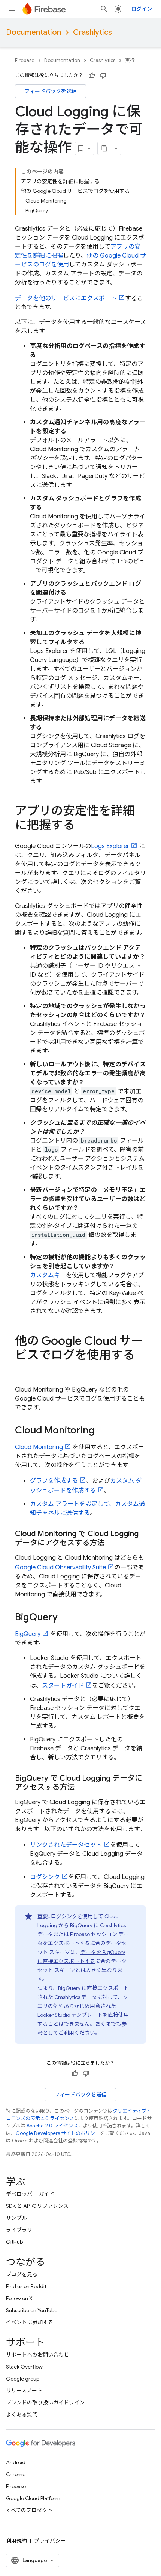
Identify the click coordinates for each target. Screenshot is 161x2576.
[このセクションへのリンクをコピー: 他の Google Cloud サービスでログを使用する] (22, 1370)
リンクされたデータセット (66, 1845)
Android (16, 2462)
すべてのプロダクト (29, 2510)
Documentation (34, 32)
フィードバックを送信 (51, 91)
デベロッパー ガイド (30, 2194)
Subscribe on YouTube (32, 2310)
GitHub (14, 2242)
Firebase (25, 60)
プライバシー (50, 2541)
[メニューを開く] (12, 9)
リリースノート (24, 2391)
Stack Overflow (24, 2367)
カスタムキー (48, 1275)
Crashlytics (92, 32)
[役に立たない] (103, 76)
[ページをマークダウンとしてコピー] (104, 148)
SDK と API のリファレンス (37, 2206)
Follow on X (19, 2298)
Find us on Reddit (26, 2286)
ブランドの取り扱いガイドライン (45, 2403)
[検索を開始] (104, 9)
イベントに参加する (30, 2322)
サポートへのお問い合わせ (37, 2355)
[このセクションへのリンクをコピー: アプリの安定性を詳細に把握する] (82, 826)
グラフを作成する (54, 1481)
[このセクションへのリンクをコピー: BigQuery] (65, 1618)
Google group (23, 2379)
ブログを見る (22, 2274)
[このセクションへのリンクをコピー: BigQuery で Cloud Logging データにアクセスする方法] (82, 1787)
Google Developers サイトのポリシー (58, 2133)
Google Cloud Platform (33, 2498)
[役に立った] (92, 76)
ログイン (142, 9)
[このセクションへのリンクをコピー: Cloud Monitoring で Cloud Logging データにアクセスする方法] (112, 1543)
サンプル (16, 2218)
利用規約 (16, 2541)
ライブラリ (19, 2230)
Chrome (16, 2474)
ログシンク (45, 1877)
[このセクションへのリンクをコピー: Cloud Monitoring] (102, 1431)
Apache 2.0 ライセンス (52, 2126)
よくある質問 (22, 2415)
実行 (130, 60)
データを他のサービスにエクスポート (66, 298)
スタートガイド (63, 1686)
